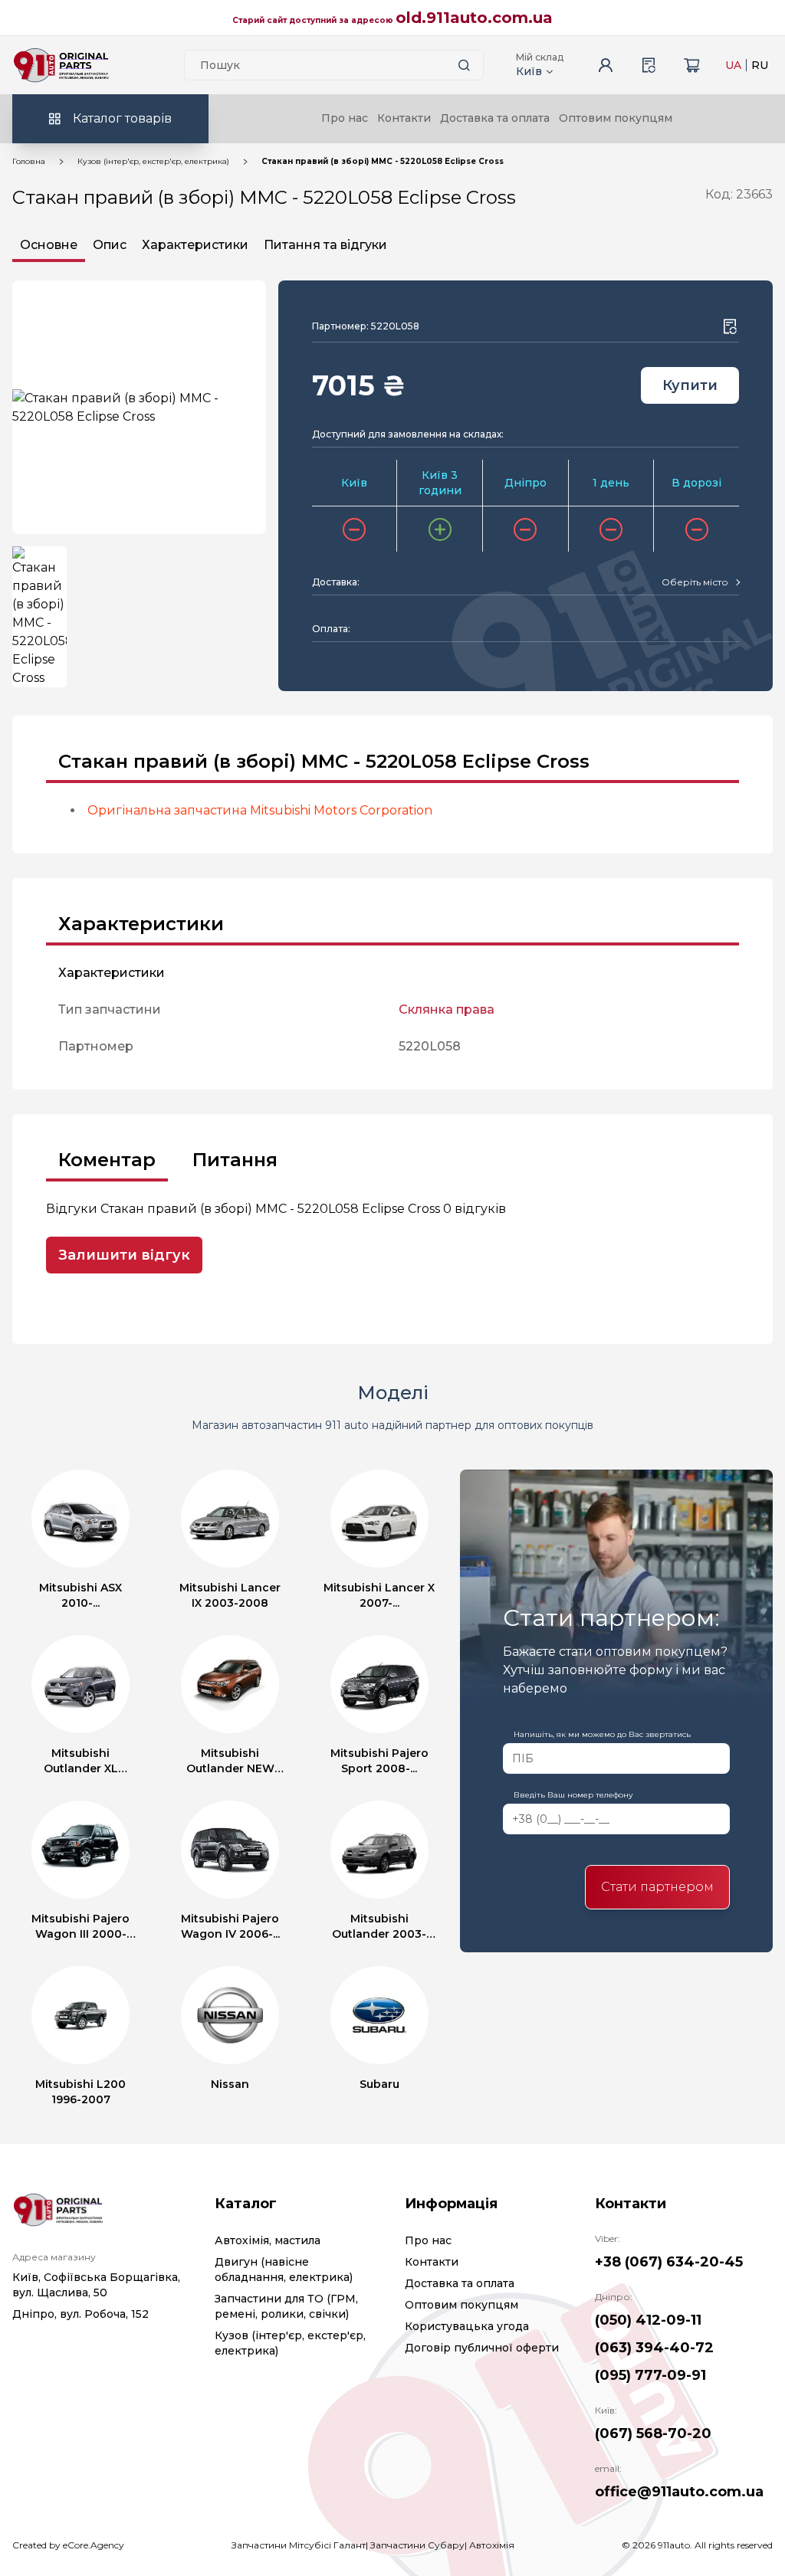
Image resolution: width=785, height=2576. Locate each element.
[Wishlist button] (730, 326)
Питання (235, 1160)
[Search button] (465, 65)
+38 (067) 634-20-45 (669, 2262)
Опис (110, 245)
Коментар (107, 1160)
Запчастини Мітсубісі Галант (299, 2545)
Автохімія (492, 2545)
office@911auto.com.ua (679, 2492)
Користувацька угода (467, 2326)
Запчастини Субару (417, 2545)
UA (733, 65)
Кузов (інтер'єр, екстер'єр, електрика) (153, 161)
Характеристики (195, 245)
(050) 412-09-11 (648, 2320)
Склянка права (447, 1009)
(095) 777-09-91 (650, 2375)
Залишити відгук (124, 1255)
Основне (49, 245)
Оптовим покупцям (616, 118)
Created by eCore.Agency (68, 2545)
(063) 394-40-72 (654, 2348)
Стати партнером (657, 1887)
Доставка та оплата (495, 118)
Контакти (404, 118)
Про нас (345, 118)
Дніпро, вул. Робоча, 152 (80, 2314)
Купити (690, 385)
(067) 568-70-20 (653, 2433)
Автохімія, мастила (268, 2240)
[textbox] (695, 582)
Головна (29, 161)
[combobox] (700, 582)
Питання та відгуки (325, 245)
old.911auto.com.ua (474, 18)
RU (760, 65)
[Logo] (61, 65)
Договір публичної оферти (482, 2348)
